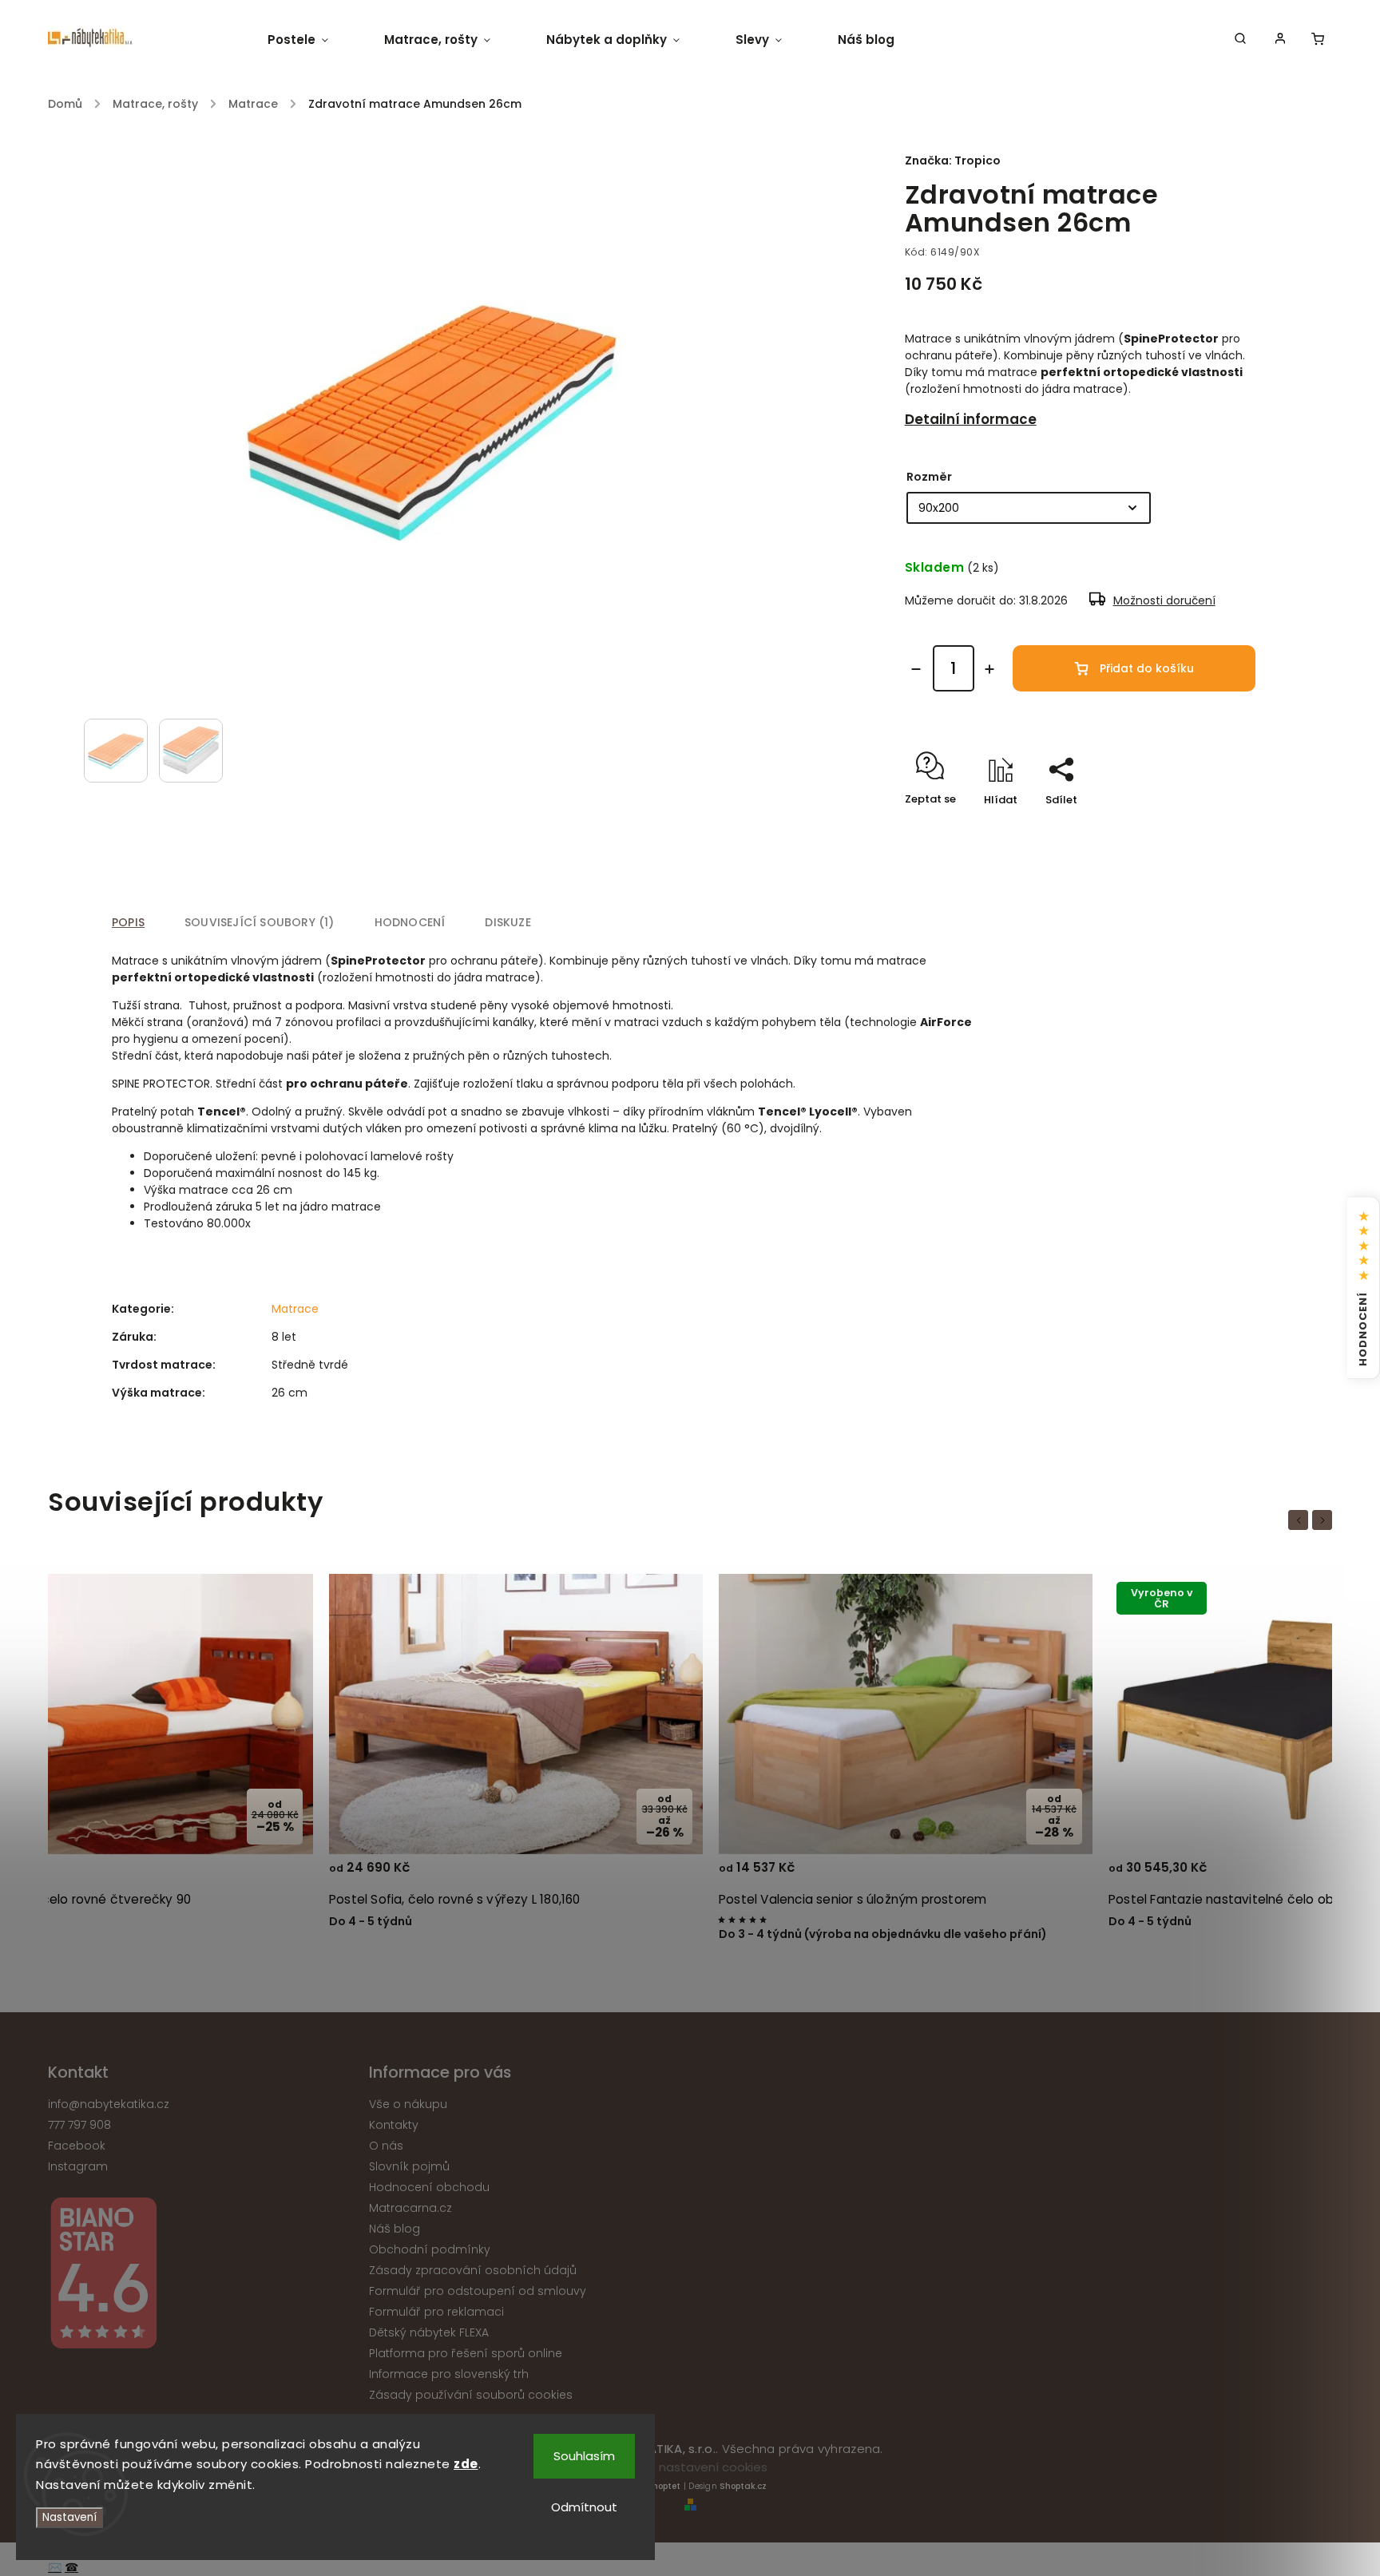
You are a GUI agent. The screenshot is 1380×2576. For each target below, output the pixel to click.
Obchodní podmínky (430, 2249)
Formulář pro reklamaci (436, 2312)
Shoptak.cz (743, 2486)
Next (1325, 1520)
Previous (1301, 1520)
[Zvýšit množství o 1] (989, 669)
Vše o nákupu (408, 2104)
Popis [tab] (128, 922)
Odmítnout (584, 2507)
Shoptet (664, 2486)
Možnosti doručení (1164, 600)
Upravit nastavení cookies (690, 2467)
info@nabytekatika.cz (109, 2104)
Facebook (77, 2146)
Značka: (953, 161)
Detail (282, 1875)
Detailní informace (971, 419)
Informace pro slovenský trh (449, 2374)
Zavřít (1203, 828)
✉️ (55, 2567)
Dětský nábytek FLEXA (429, 2332)
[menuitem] (312, 40)
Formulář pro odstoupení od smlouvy (478, 2291)
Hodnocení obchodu (429, 2187)
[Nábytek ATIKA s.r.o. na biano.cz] (202, 2275)
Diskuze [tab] (508, 922)
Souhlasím (584, 2456)
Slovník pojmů (409, 2166)
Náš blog (395, 2229)
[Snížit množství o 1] (916, 669)
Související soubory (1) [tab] (260, 922)
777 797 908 (79, 2125)
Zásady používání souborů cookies (471, 2395)
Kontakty (394, 2125)
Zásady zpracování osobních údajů (473, 2270)
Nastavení (69, 2517)
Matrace (295, 1309)
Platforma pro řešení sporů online (466, 2353)
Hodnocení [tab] (410, 922)
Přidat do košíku (1147, 668)
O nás (386, 2146)
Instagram (78, 2166)
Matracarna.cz (410, 2208)
